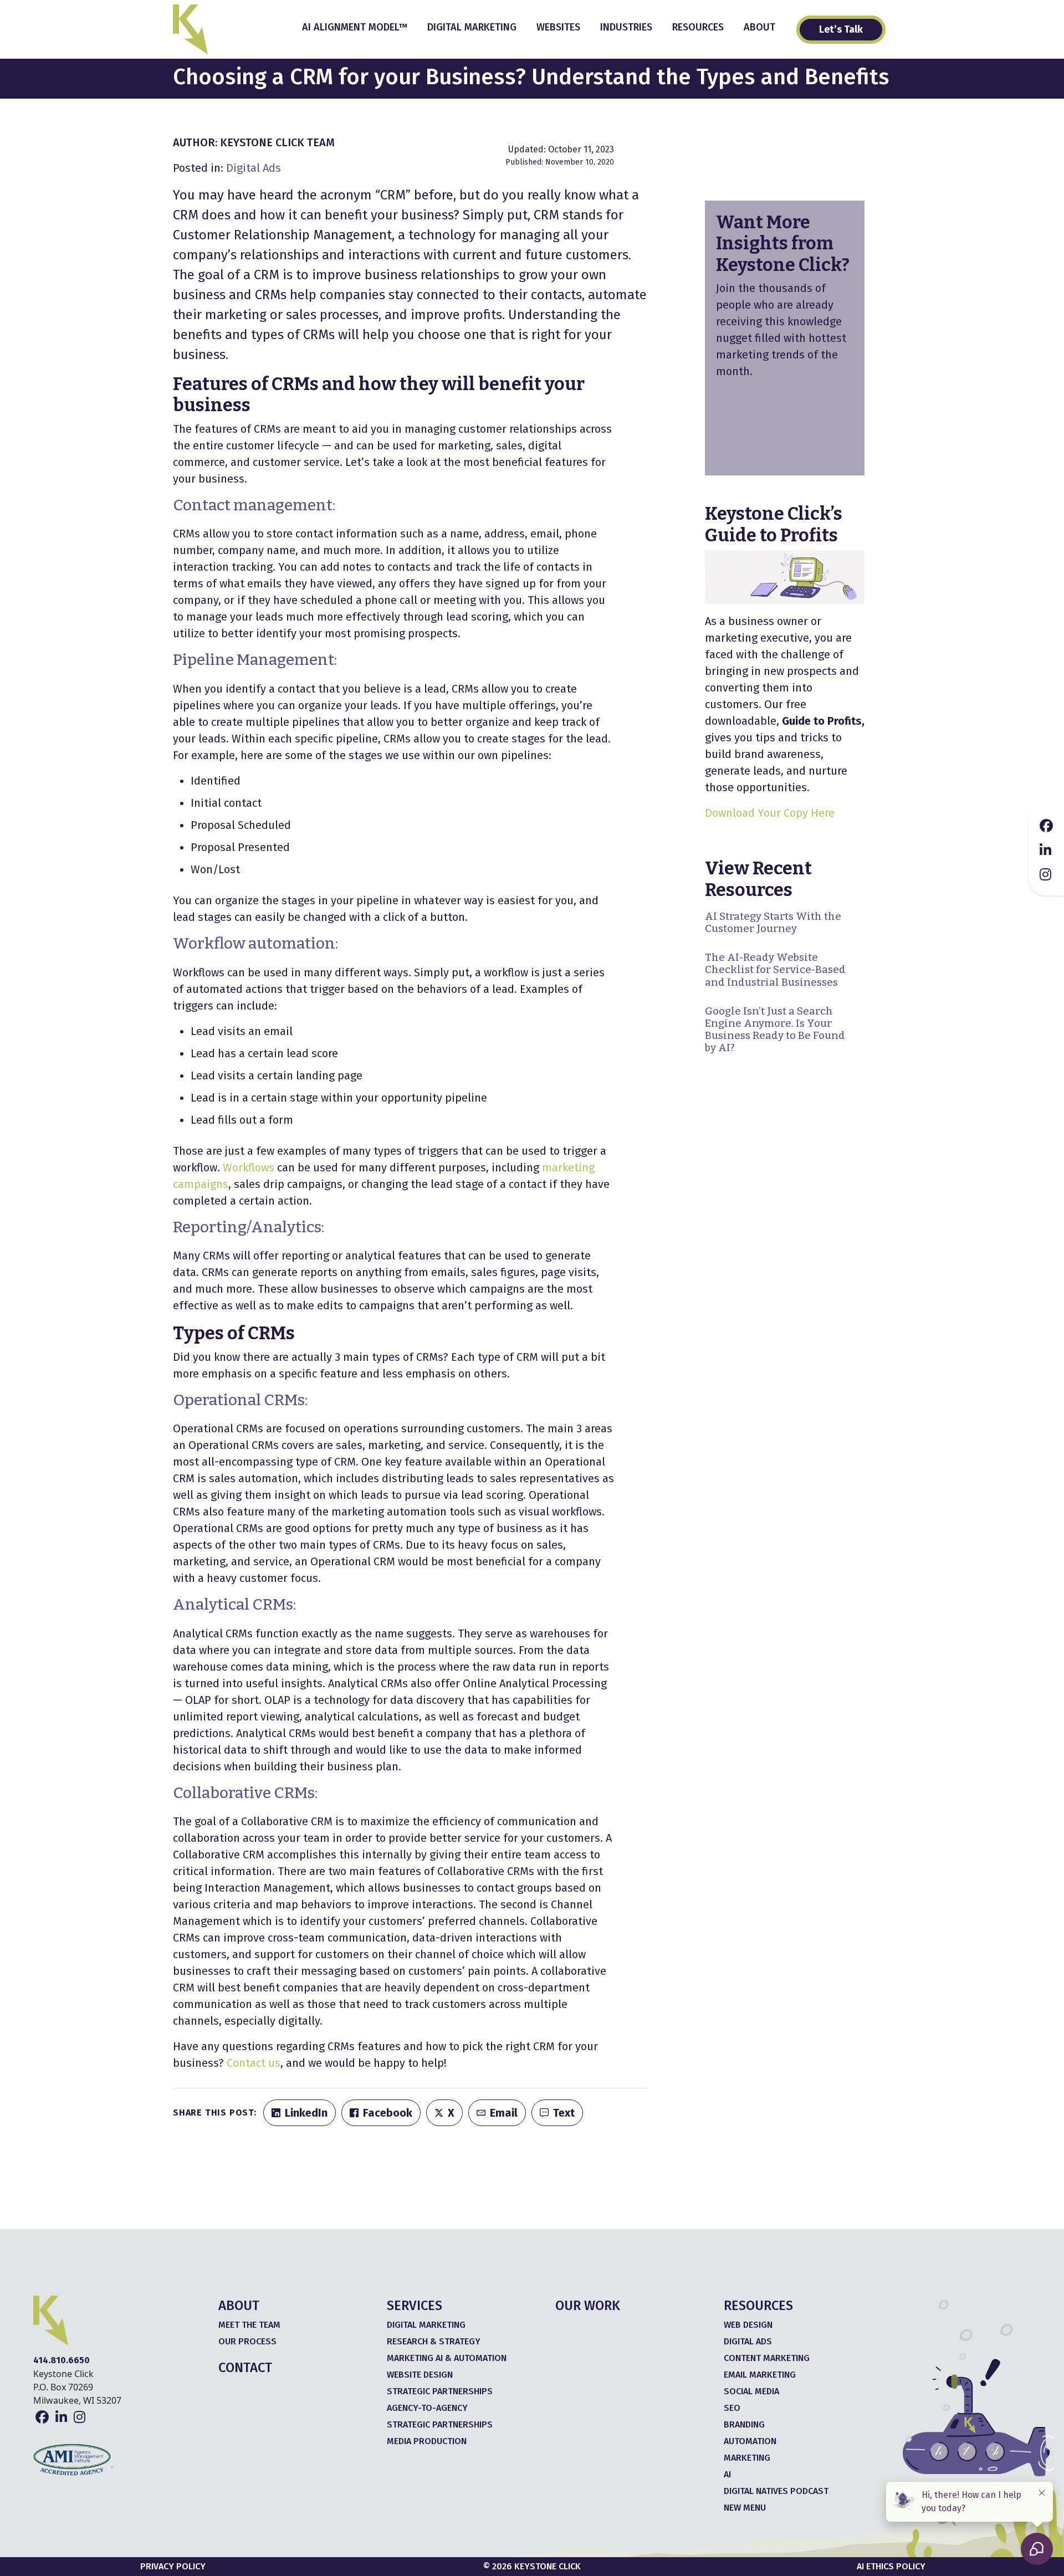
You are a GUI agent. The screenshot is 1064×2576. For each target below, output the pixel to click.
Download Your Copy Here (770, 813)
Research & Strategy (434, 2341)
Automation (750, 2441)
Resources (698, 27)
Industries (626, 27)
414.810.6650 (62, 2360)
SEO (732, 2408)
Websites (558, 27)
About (759, 27)
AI (727, 2474)
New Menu (745, 2508)
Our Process (247, 2341)
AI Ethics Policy (891, 2566)
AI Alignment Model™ (355, 27)
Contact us (254, 2063)
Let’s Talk (841, 29)
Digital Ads (254, 168)
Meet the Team (249, 2325)
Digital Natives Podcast (776, 2491)
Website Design (420, 2375)
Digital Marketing (472, 27)
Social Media (751, 2391)
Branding (744, 2424)
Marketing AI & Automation (447, 2358)
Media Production (427, 2441)
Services (415, 2306)
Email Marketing (760, 2375)
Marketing (747, 2458)
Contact (245, 2368)
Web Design (748, 2325)
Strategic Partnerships (440, 2391)
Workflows (249, 1167)
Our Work (588, 2306)
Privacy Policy (173, 2566)
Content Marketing (767, 2358)
